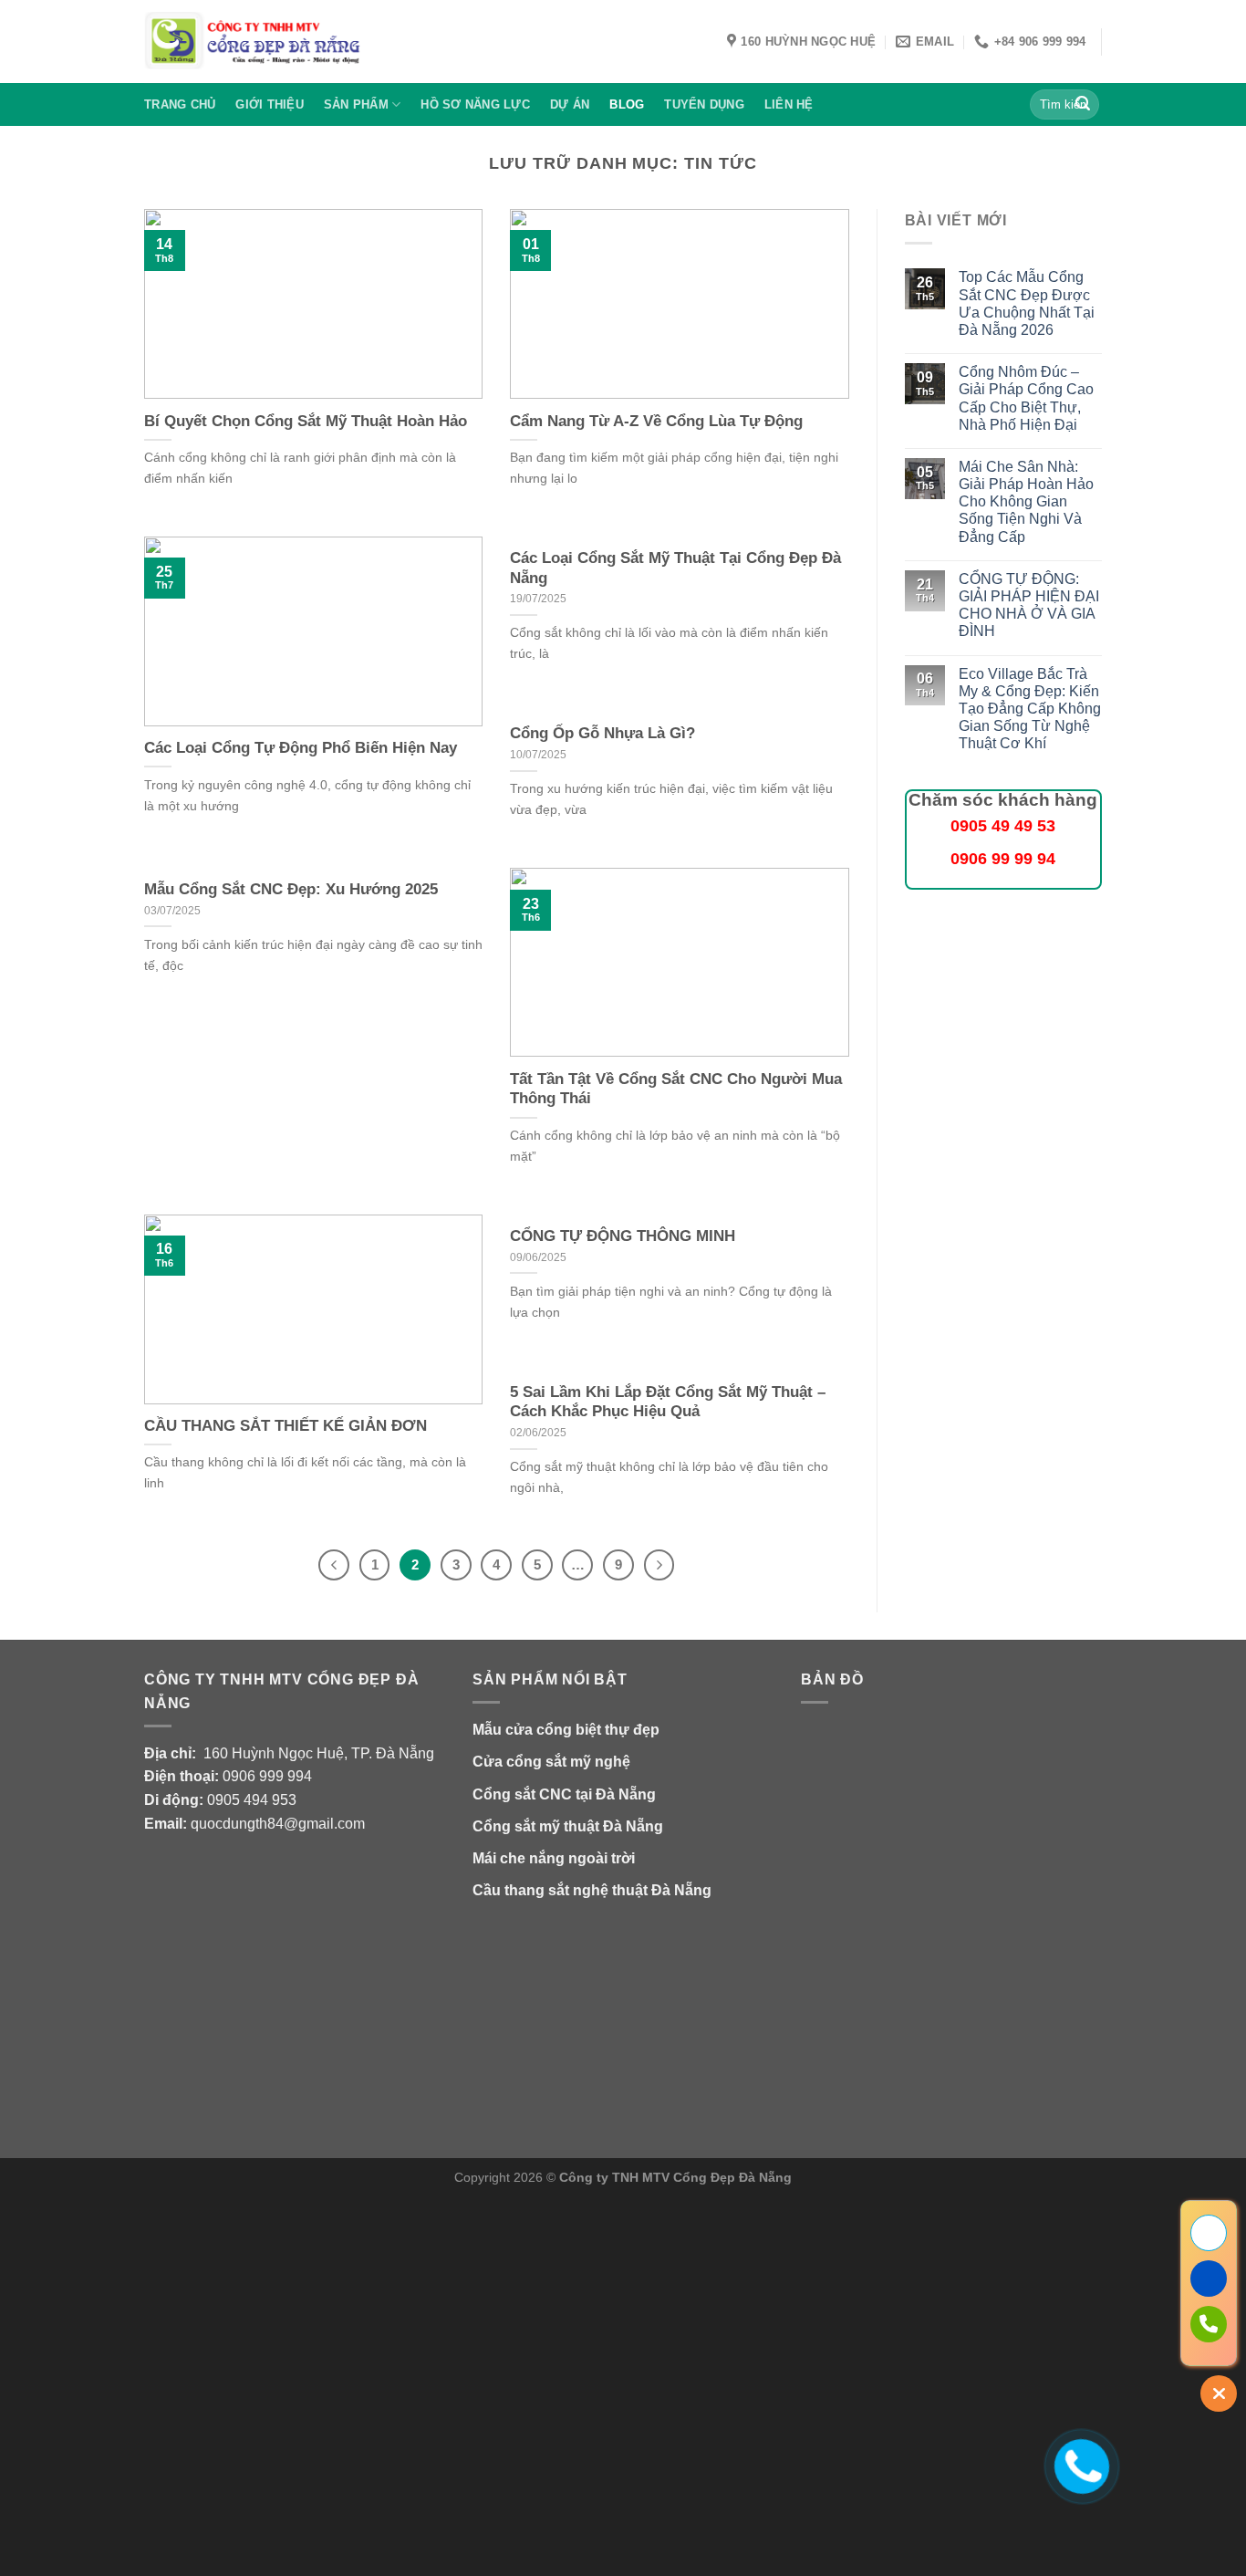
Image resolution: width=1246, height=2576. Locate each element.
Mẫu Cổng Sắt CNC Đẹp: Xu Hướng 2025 (291, 889)
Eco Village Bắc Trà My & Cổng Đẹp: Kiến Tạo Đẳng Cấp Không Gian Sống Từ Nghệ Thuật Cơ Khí (1030, 709)
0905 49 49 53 (1003, 826)
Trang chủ (180, 104)
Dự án (570, 104)
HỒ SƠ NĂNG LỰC (475, 104)
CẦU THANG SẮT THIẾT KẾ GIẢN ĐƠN (286, 1426)
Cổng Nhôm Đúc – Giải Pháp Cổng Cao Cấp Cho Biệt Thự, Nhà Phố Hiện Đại (1026, 398)
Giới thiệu (270, 104)
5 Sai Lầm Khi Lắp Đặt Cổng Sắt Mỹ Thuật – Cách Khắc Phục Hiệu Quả (668, 1402)
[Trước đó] (334, 1565)
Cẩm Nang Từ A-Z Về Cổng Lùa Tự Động (656, 421)
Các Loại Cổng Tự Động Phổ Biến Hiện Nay (301, 748)
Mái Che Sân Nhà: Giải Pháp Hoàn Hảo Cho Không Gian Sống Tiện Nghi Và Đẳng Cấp (1026, 502)
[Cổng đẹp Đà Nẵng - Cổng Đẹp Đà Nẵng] (253, 42)
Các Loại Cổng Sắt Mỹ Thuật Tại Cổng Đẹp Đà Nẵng (675, 568)
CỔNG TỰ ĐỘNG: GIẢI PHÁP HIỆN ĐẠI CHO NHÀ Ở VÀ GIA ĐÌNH (1029, 605)
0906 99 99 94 (1003, 859)
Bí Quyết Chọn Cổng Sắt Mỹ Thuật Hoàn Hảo (306, 421)
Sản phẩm (356, 104)
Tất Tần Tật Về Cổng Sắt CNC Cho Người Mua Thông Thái (676, 1089)
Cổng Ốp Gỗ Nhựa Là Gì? (602, 733)
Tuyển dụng (704, 104)
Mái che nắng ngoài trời (554, 1858)
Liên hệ (789, 104)
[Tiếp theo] (659, 1565)
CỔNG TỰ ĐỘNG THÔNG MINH (623, 1236)
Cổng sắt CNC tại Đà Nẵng (564, 1794)
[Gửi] (1083, 105)
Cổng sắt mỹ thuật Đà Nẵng (568, 1826)
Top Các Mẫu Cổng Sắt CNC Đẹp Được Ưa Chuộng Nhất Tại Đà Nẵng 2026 (1027, 303)
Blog (627, 104)
